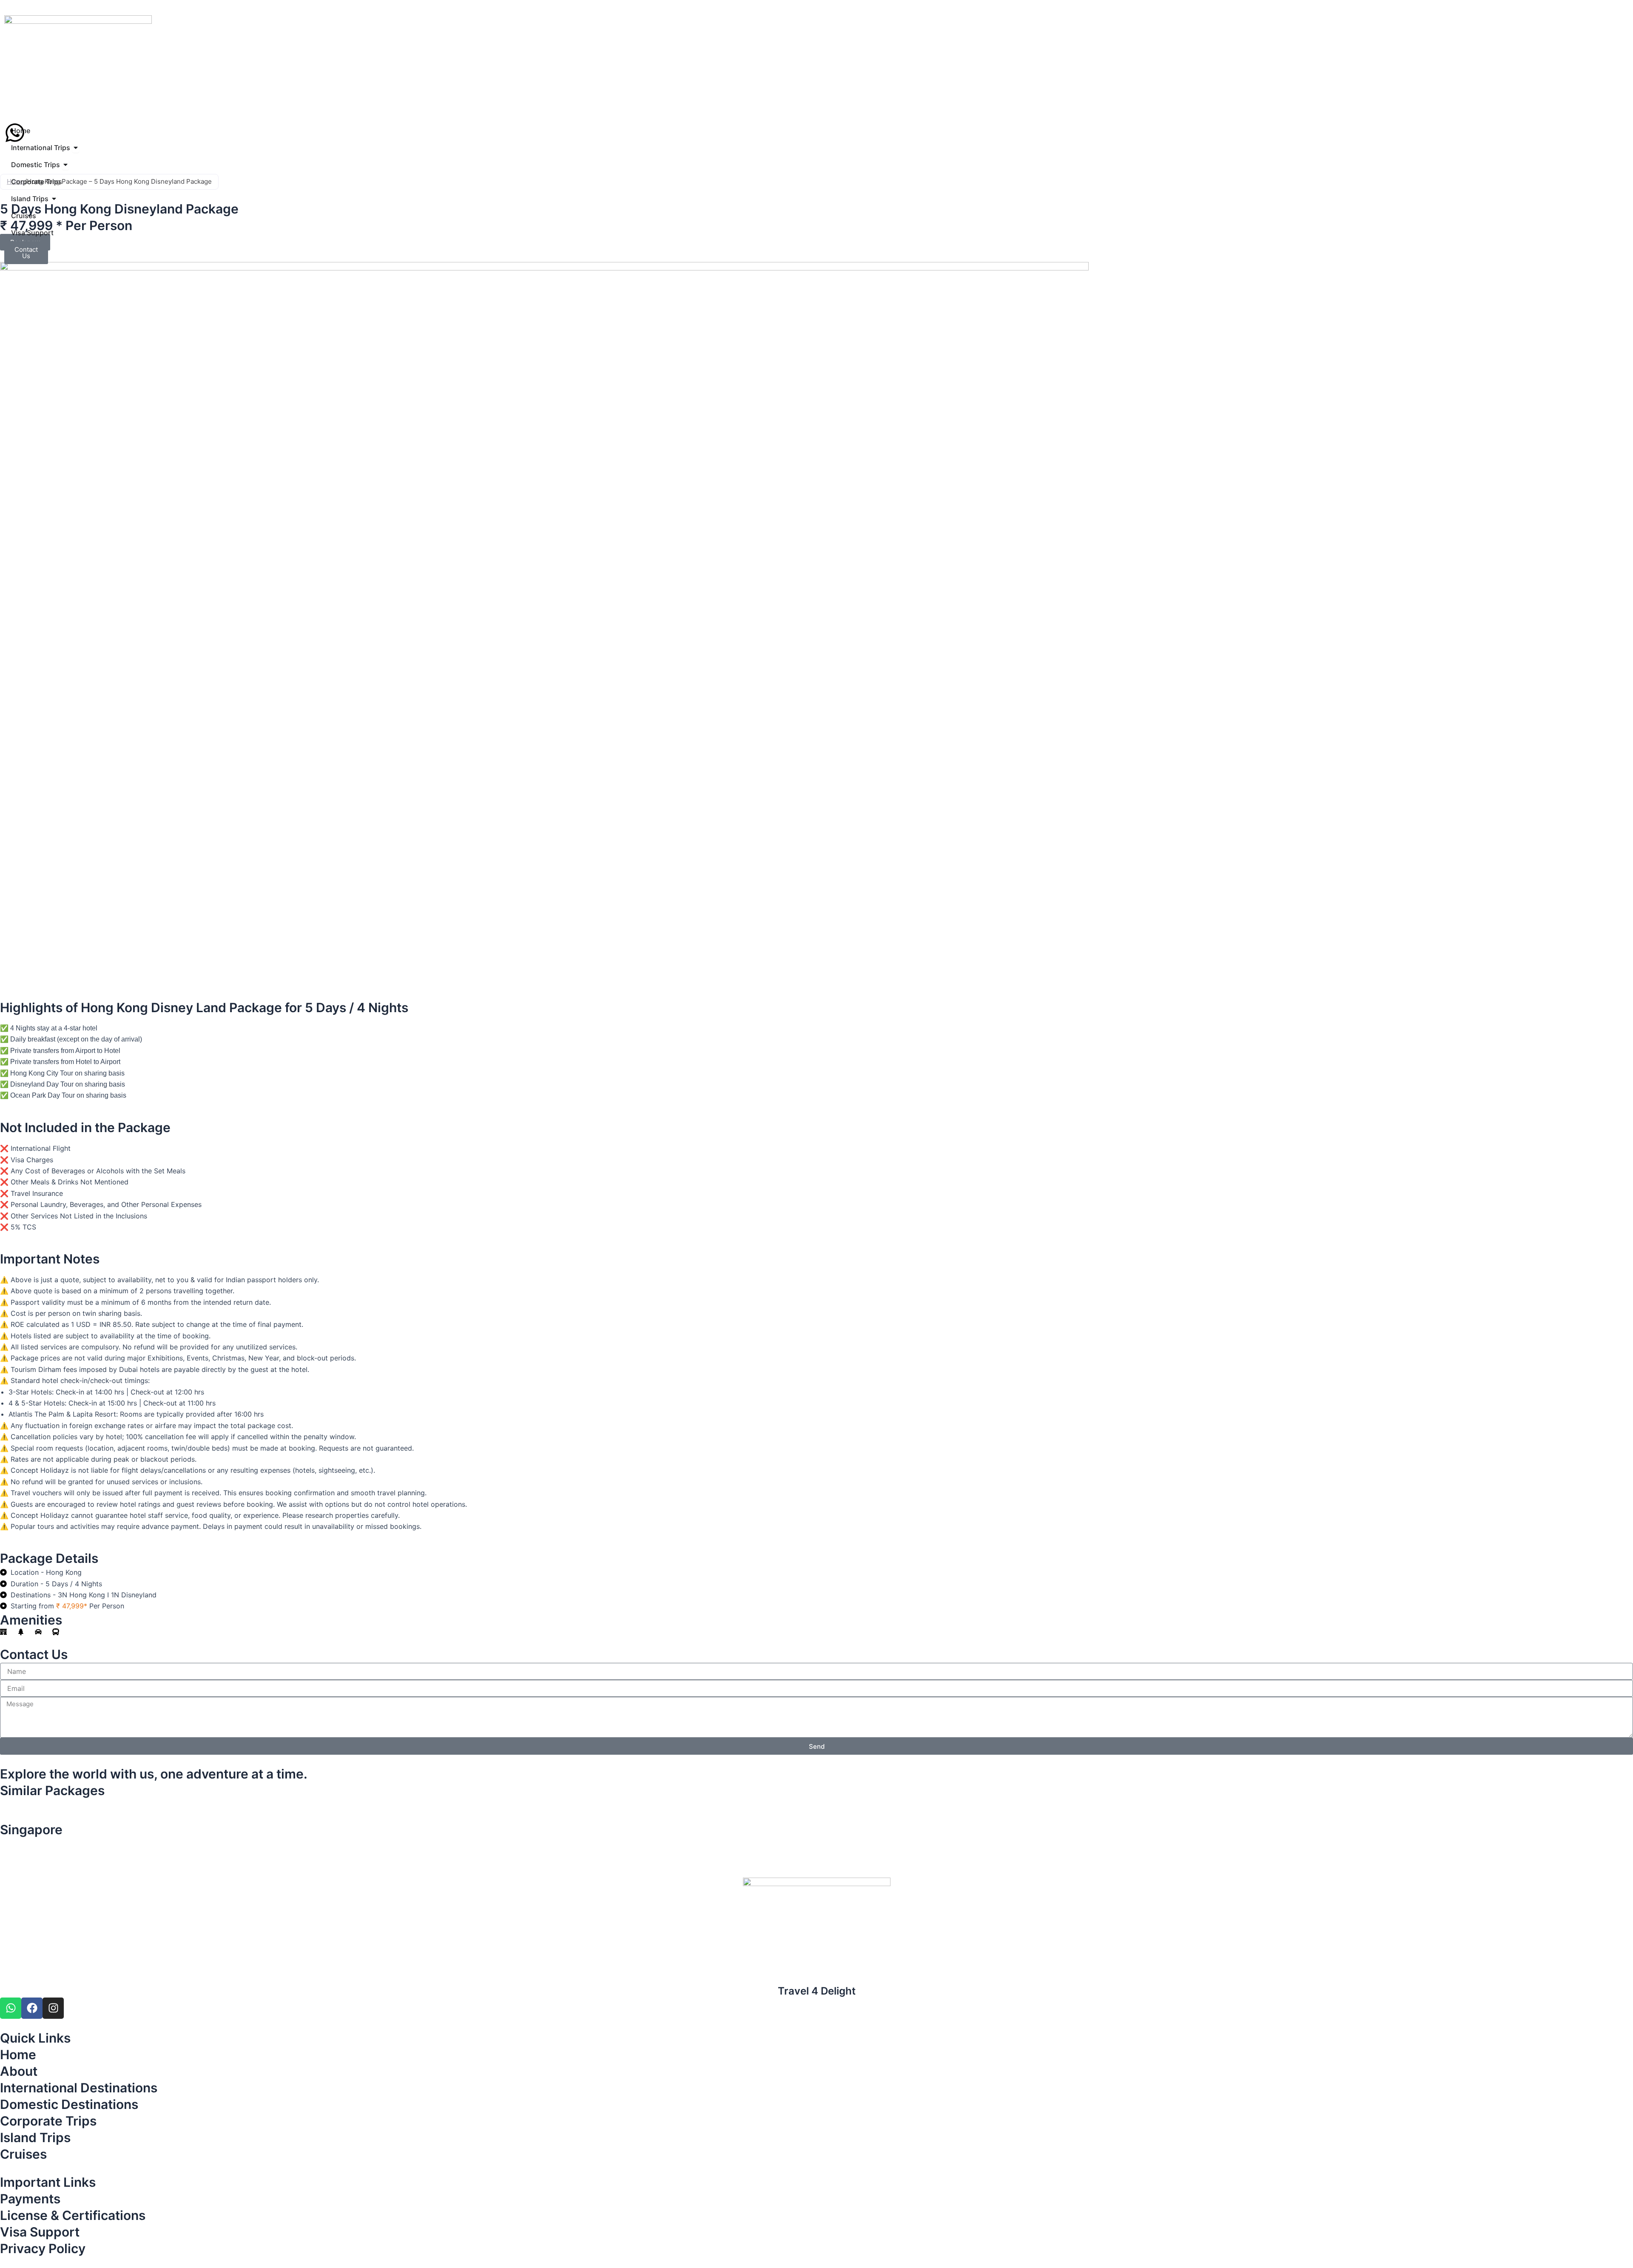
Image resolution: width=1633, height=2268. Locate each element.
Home (18, 2055)
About (19, 2071)
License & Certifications (73, 2215)
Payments (30, 2199)
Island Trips (35, 2137)
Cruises (23, 2154)
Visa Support (40, 2232)
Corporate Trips (48, 2121)
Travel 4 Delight (817, 1991)
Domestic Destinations (69, 2104)
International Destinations (79, 2088)
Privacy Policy (43, 2248)
